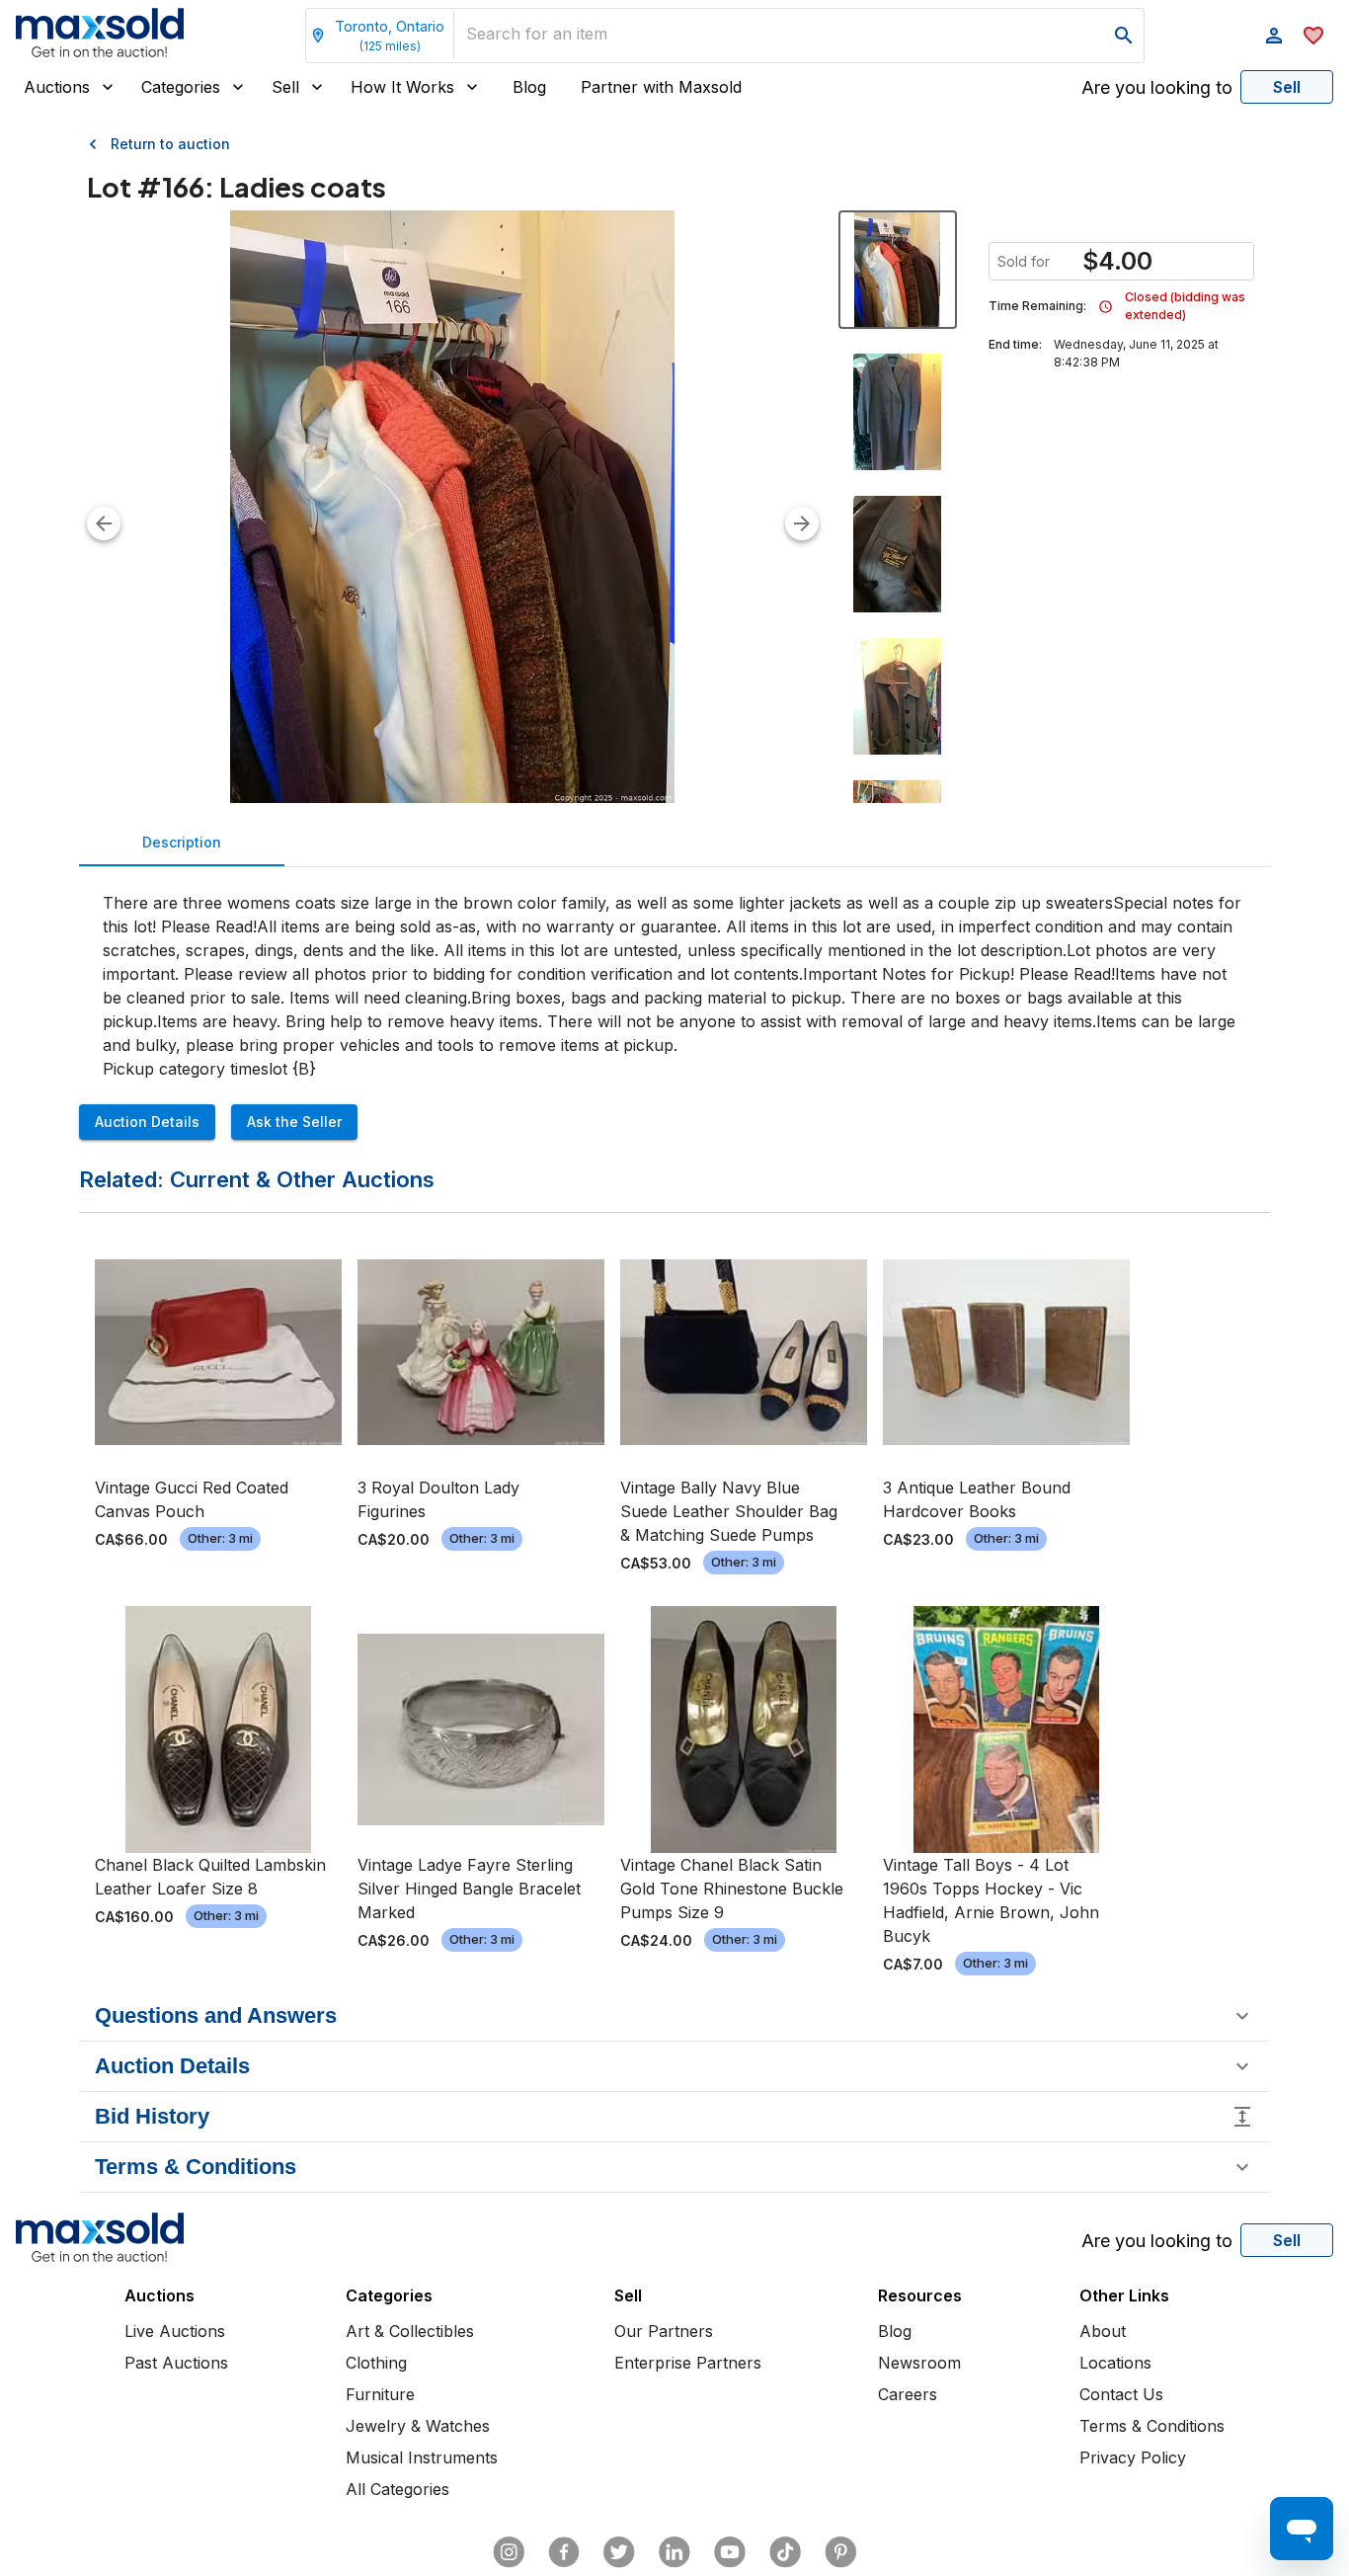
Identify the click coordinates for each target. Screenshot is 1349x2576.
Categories (181, 87)
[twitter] (619, 2552)
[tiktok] (785, 2552)
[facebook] (564, 2552)
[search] (1124, 36)
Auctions (57, 87)
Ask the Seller (294, 1122)
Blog (529, 87)
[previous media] (104, 523)
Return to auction (170, 144)
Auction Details (147, 1122)
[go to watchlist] (1313, 36)
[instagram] (509, 2552)
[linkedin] (674, 2552)
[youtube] (730, 2552)
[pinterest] (840, 2552)
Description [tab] (182, 842)
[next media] (802, 523)
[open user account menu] (1274, 36)
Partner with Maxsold (661, 87)
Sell (285, 87)
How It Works (402, 87)
